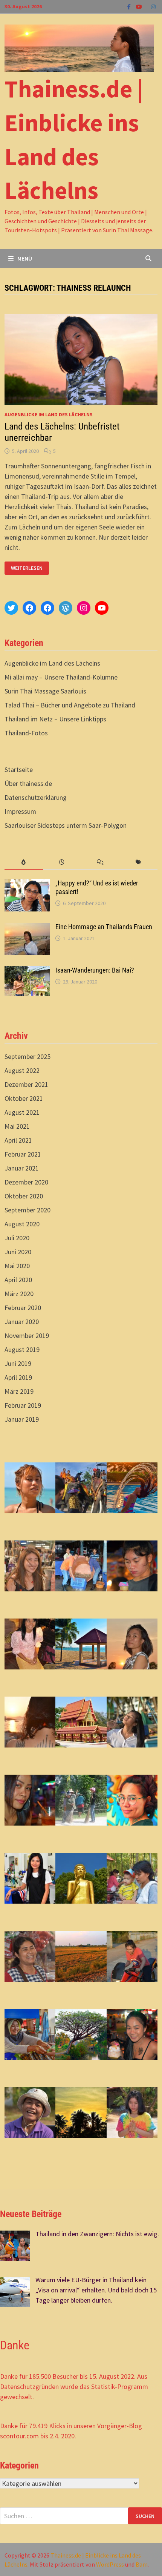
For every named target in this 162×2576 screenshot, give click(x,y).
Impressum (20, 811)
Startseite (19, 769)
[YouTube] (140, 6)
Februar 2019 (23, 1405)
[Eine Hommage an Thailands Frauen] (27, 928)
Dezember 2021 (26, 1084)
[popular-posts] (24, 862)
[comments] (100, 862)
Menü (25, 258)
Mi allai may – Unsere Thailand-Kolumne (61, 677)
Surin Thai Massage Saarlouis (45, 691)
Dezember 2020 (26, 1182)
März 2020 (19, 1294)
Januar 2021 (22, 1168)
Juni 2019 (18, 1363)
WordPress (110, 2564)
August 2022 (22, 1070)
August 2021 (22, 1112)
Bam (142, 2564)
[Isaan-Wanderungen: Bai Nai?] (27, 971)
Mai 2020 (17, 1266)
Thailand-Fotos (26, 733)
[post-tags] (138, 862)
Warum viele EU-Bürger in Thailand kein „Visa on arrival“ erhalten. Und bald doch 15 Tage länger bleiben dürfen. (96, 2290)
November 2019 (27, 1336)
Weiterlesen (28, 568)
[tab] (24, 862)
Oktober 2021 (24, 1098)
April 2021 (18, 1140)
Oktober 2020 (24, 1196)
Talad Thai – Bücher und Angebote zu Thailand (70, 705)
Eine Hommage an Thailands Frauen (104, 927)
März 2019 (19, 1391)
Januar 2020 (22, 1322)
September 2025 (28, 1056)
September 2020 (28, 1210)
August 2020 (22, 1224)
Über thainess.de (28, 783)
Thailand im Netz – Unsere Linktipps (55, 719)
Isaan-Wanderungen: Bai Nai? (95, 970)
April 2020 (18, 1280)
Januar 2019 (22, 1419)
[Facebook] (130, 6)
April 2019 (18, 1377)
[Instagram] (153, 6)
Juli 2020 (17, 1238)
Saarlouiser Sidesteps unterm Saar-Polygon (66, 825)
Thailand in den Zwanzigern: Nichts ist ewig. (97, 2234)
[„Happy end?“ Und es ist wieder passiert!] (27, 884)
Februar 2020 (23, 1308)
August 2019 (22, 1349)
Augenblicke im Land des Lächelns (49, 414)
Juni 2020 (18, 1252)
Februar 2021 (23, 1154)
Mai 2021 (17, 1126)
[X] (147, 6)
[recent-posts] (62, 862)
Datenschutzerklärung (36, 797)
